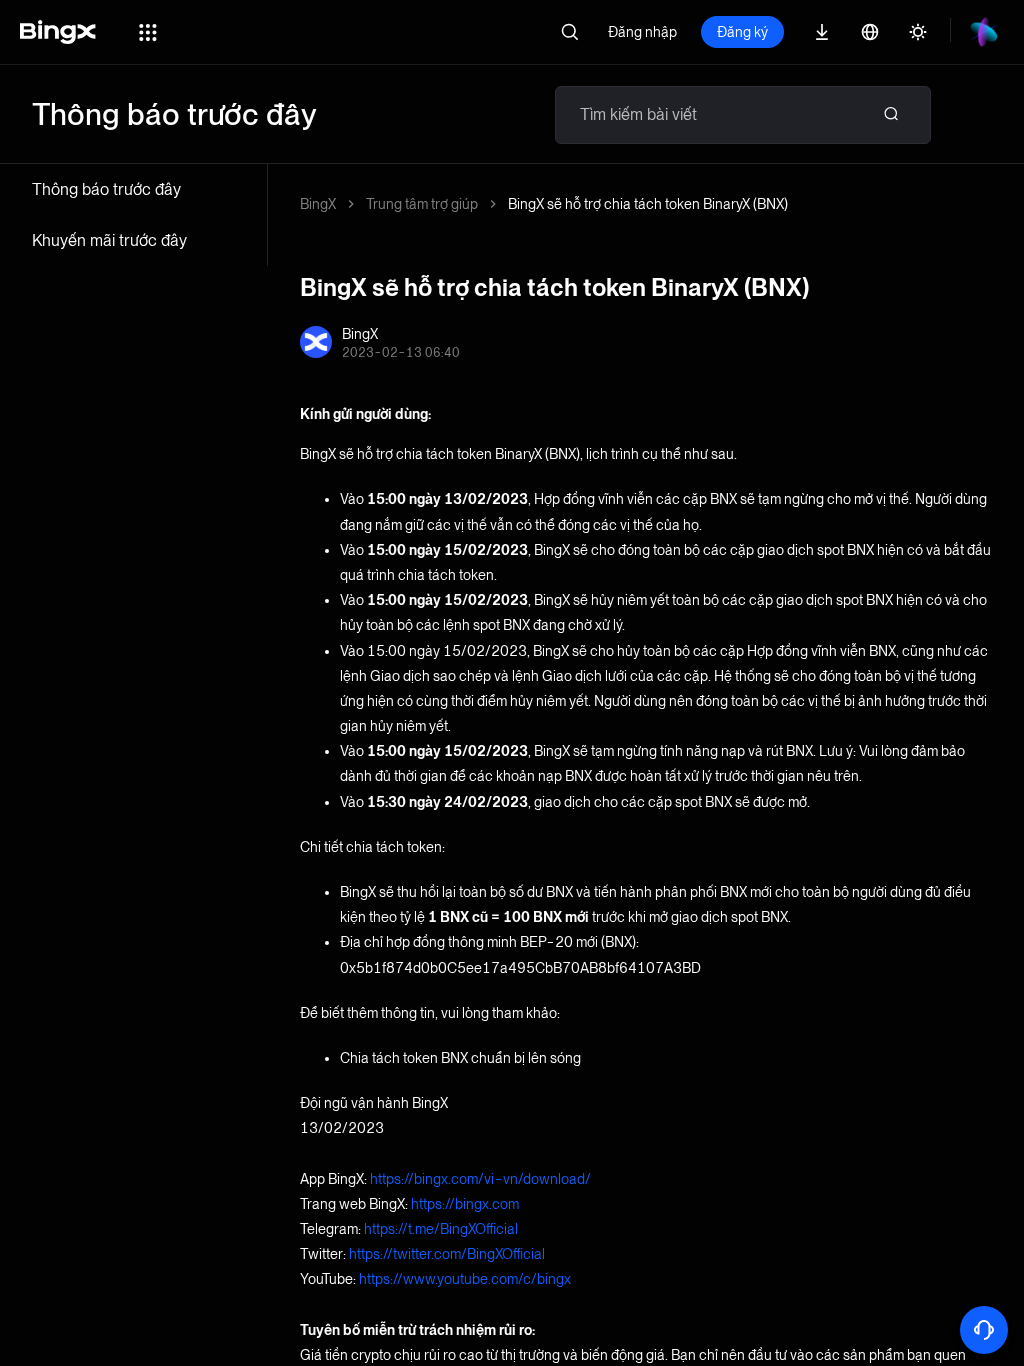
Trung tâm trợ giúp (422, 204)
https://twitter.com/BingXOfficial (447, 1254)
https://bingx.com (465, 1204)
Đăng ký (742, 32)
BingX (318, 204)
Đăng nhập (642, 32)
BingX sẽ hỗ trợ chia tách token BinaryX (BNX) (648, 204)
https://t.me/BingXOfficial (441, 1229)
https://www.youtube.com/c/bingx (465, 1279)
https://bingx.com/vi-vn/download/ (480, 1179)
